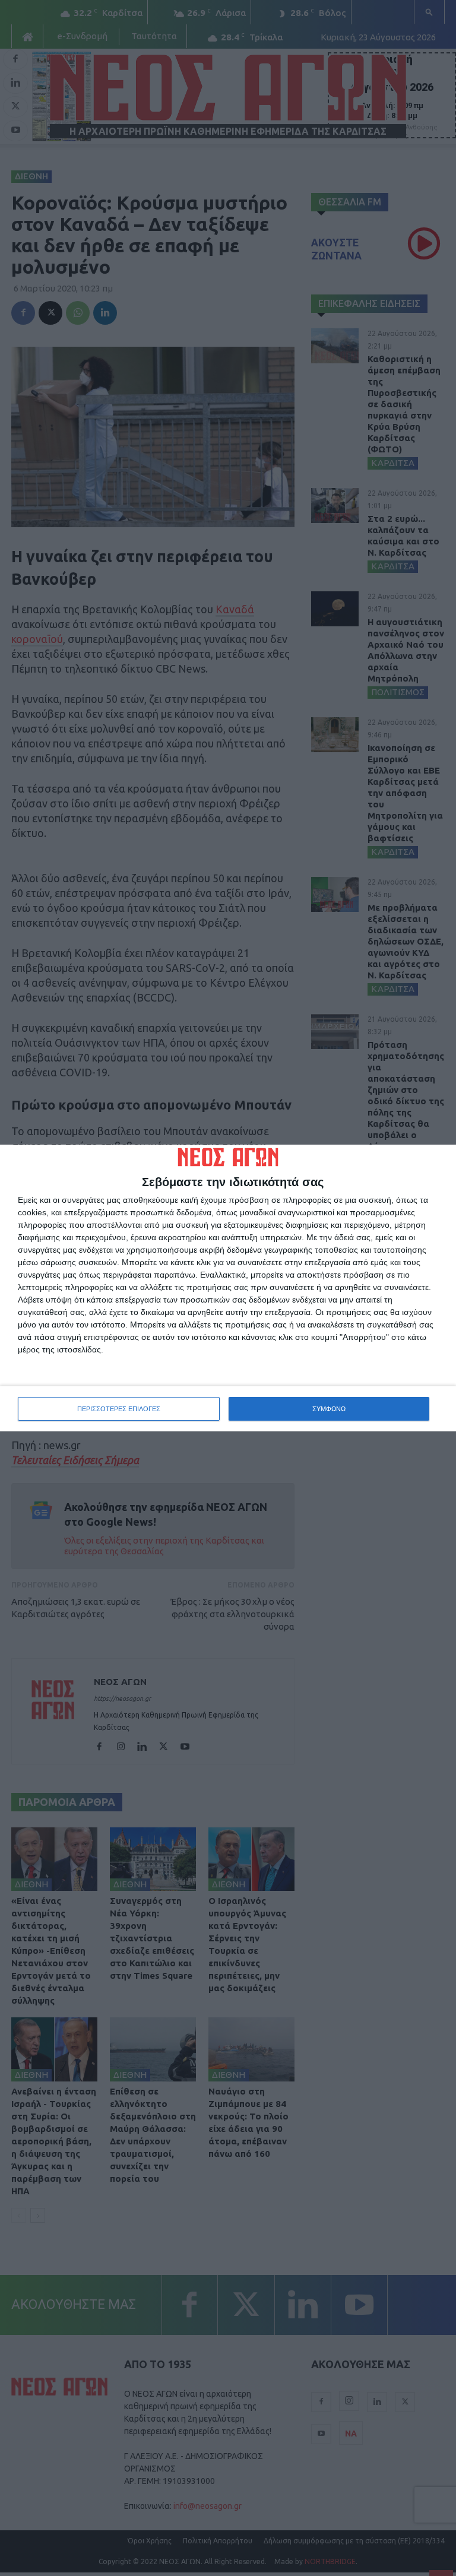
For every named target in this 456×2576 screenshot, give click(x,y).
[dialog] (228, 1288)
